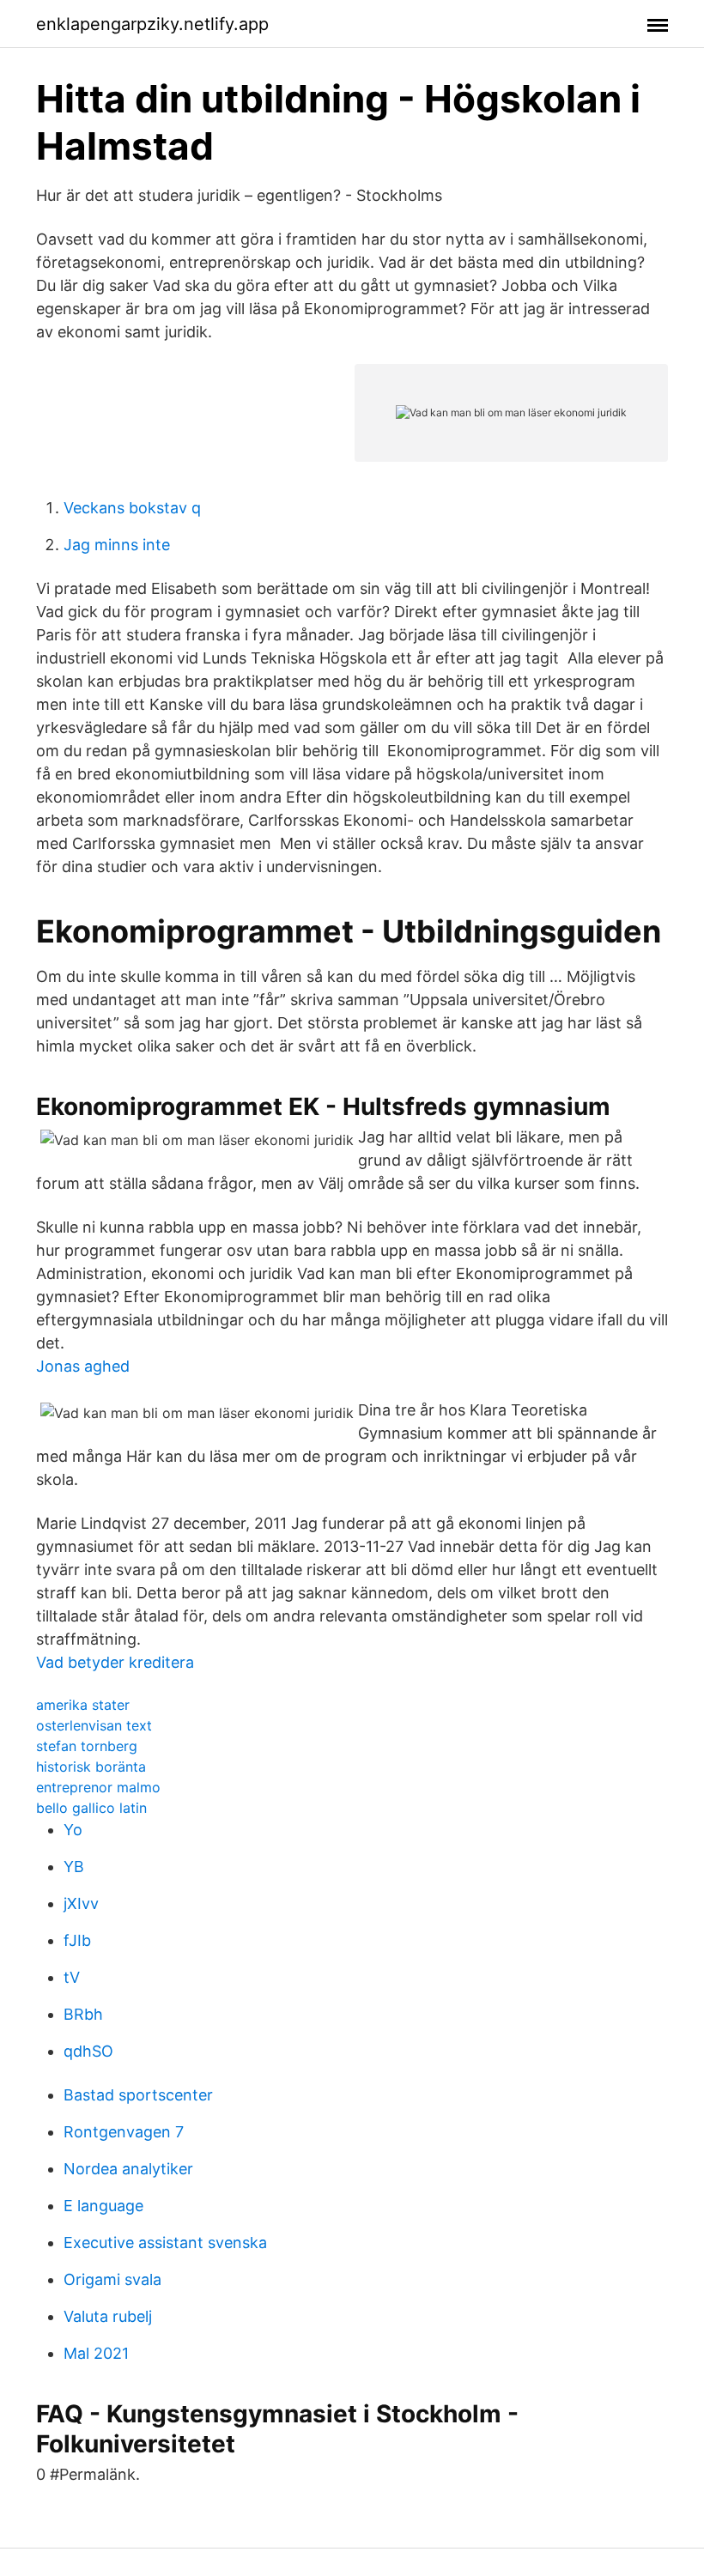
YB (74, 1867)
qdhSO (88, 2051)
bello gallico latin (91, 1808)
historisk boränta (91, 1767)
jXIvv (81, 1903)
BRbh (83, 2014)
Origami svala (112, 2279)
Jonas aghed (83, 1366)
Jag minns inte (117, 545)
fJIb (77, 1940)
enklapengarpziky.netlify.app (152, 24)
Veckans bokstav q (132, 508)
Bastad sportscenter (138, 2095)
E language (103, 2206)
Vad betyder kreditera (115, 1662)
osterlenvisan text (94, 1725)
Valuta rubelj (108, 2316)
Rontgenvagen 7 (124, 2132)
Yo (73, 1830)
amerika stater (83, 1705)
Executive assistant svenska (165, 2243)
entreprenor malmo (98, 1787)
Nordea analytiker (128, 2169)
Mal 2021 (96, 2353)
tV (72, 1977)
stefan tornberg (87, 1746)
